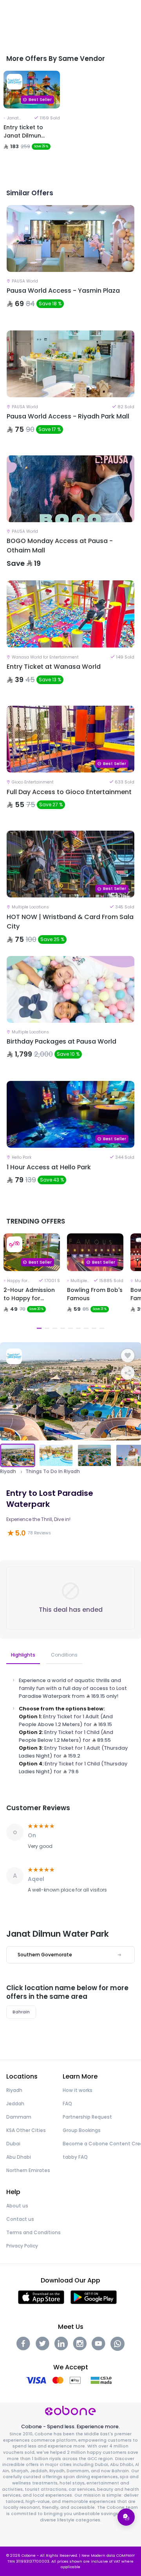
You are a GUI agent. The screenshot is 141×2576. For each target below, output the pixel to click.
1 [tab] (39, 1328)
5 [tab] (70, 1328)
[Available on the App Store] (41, 2296)
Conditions (64, 1655)
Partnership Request (87, 2117)
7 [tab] (86, 1328)
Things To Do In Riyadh (53, 1471)
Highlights (23, 1655)
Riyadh (8, 1471)
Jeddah (15, 2104)
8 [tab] (94, 1328)
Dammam (19, 2117)
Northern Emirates (28, 2170)
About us (17, 2206)
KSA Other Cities (26, 2130)
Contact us (20, 2219)
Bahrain (21, 2012)
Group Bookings (82, 2130)
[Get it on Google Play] (94, 2296)
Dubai (13, 2144)
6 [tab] (78, 1328)
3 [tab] (55, 1328)
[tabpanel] (32, 120)
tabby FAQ (75, 2157)
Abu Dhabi (19, 2157)
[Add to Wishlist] (128, 1356)
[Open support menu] (126, 2517)
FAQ (67, 2104)
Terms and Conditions (33, 2232)
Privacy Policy (22, 2246)
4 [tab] (63, 1328)
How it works (78, 2090)
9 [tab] (102, 1328)
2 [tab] (47, 1328)
